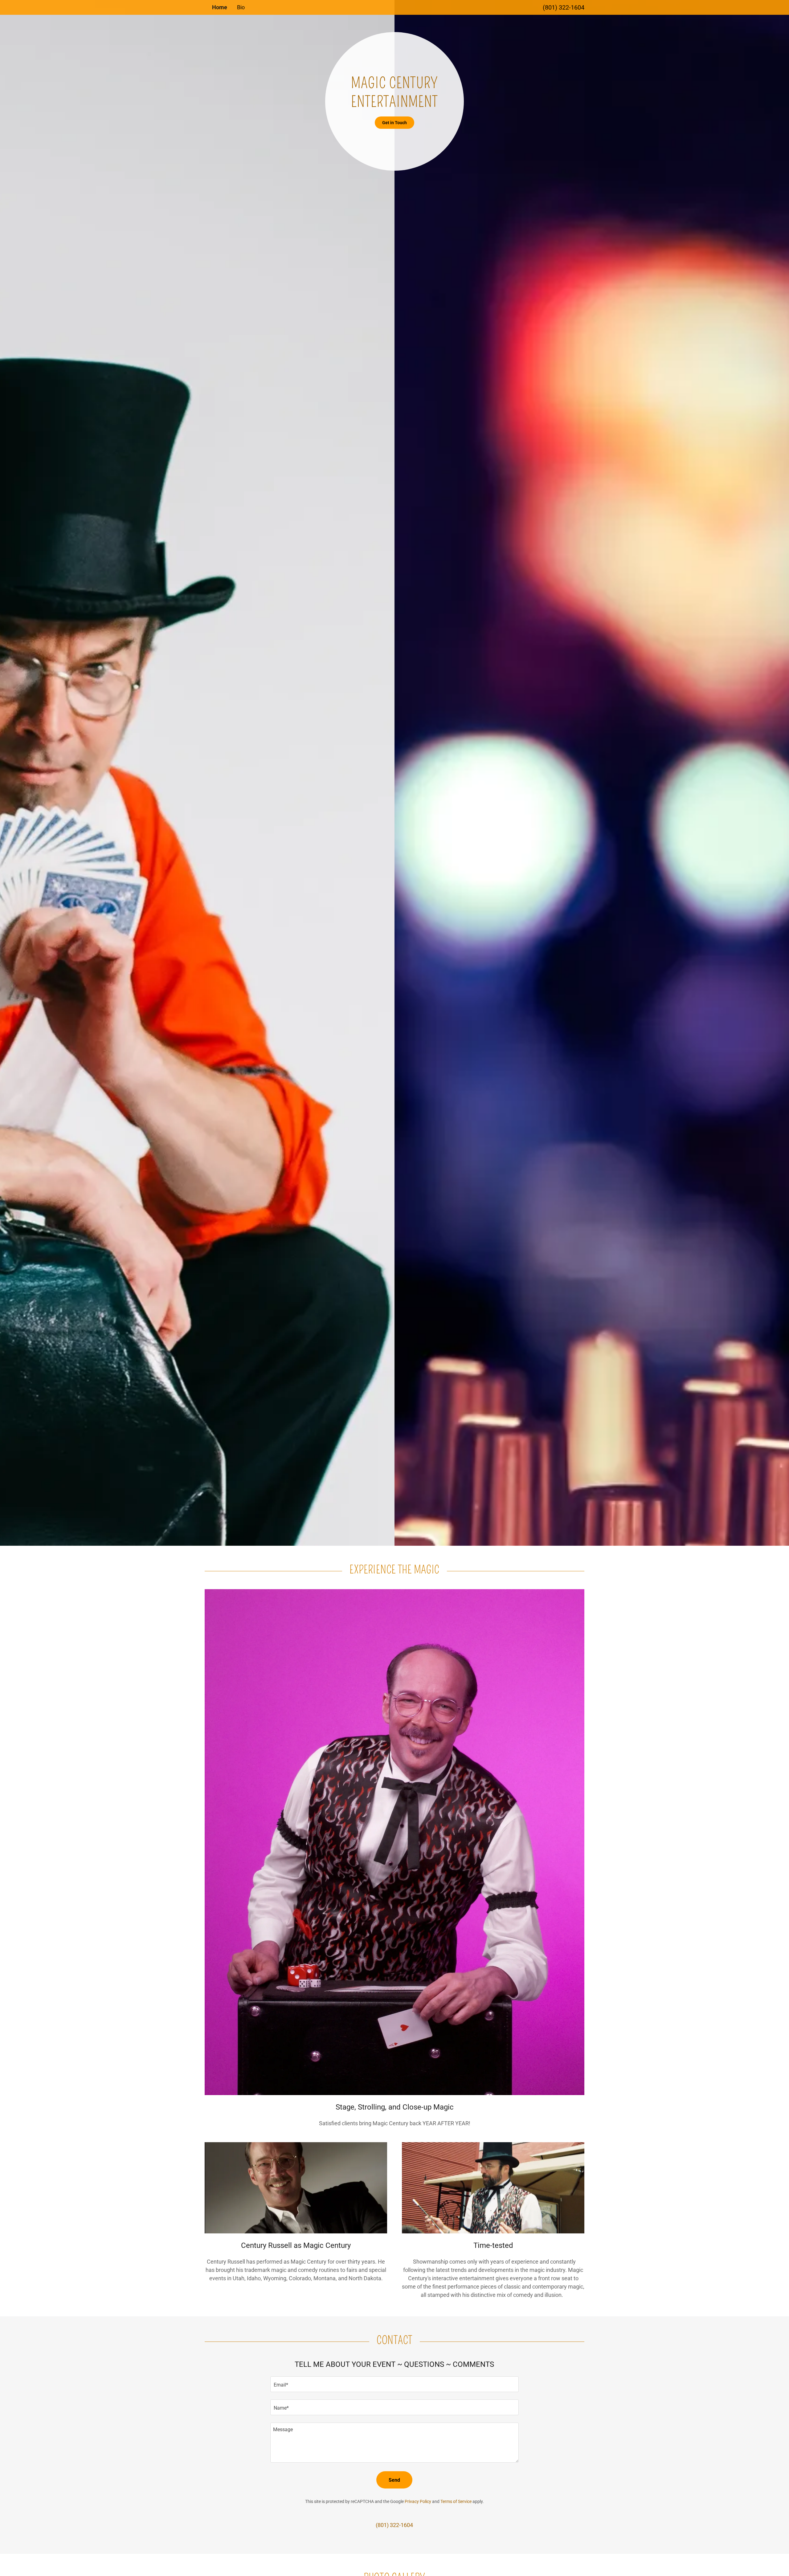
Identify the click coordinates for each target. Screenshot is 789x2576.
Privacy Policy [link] (418, 2501)
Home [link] (220, 7)
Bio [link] (241, 7)
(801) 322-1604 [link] (564, 7)
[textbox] (394, 2384)
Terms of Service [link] (456, 2501)
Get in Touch (394, 123)
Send (394, 2480)
